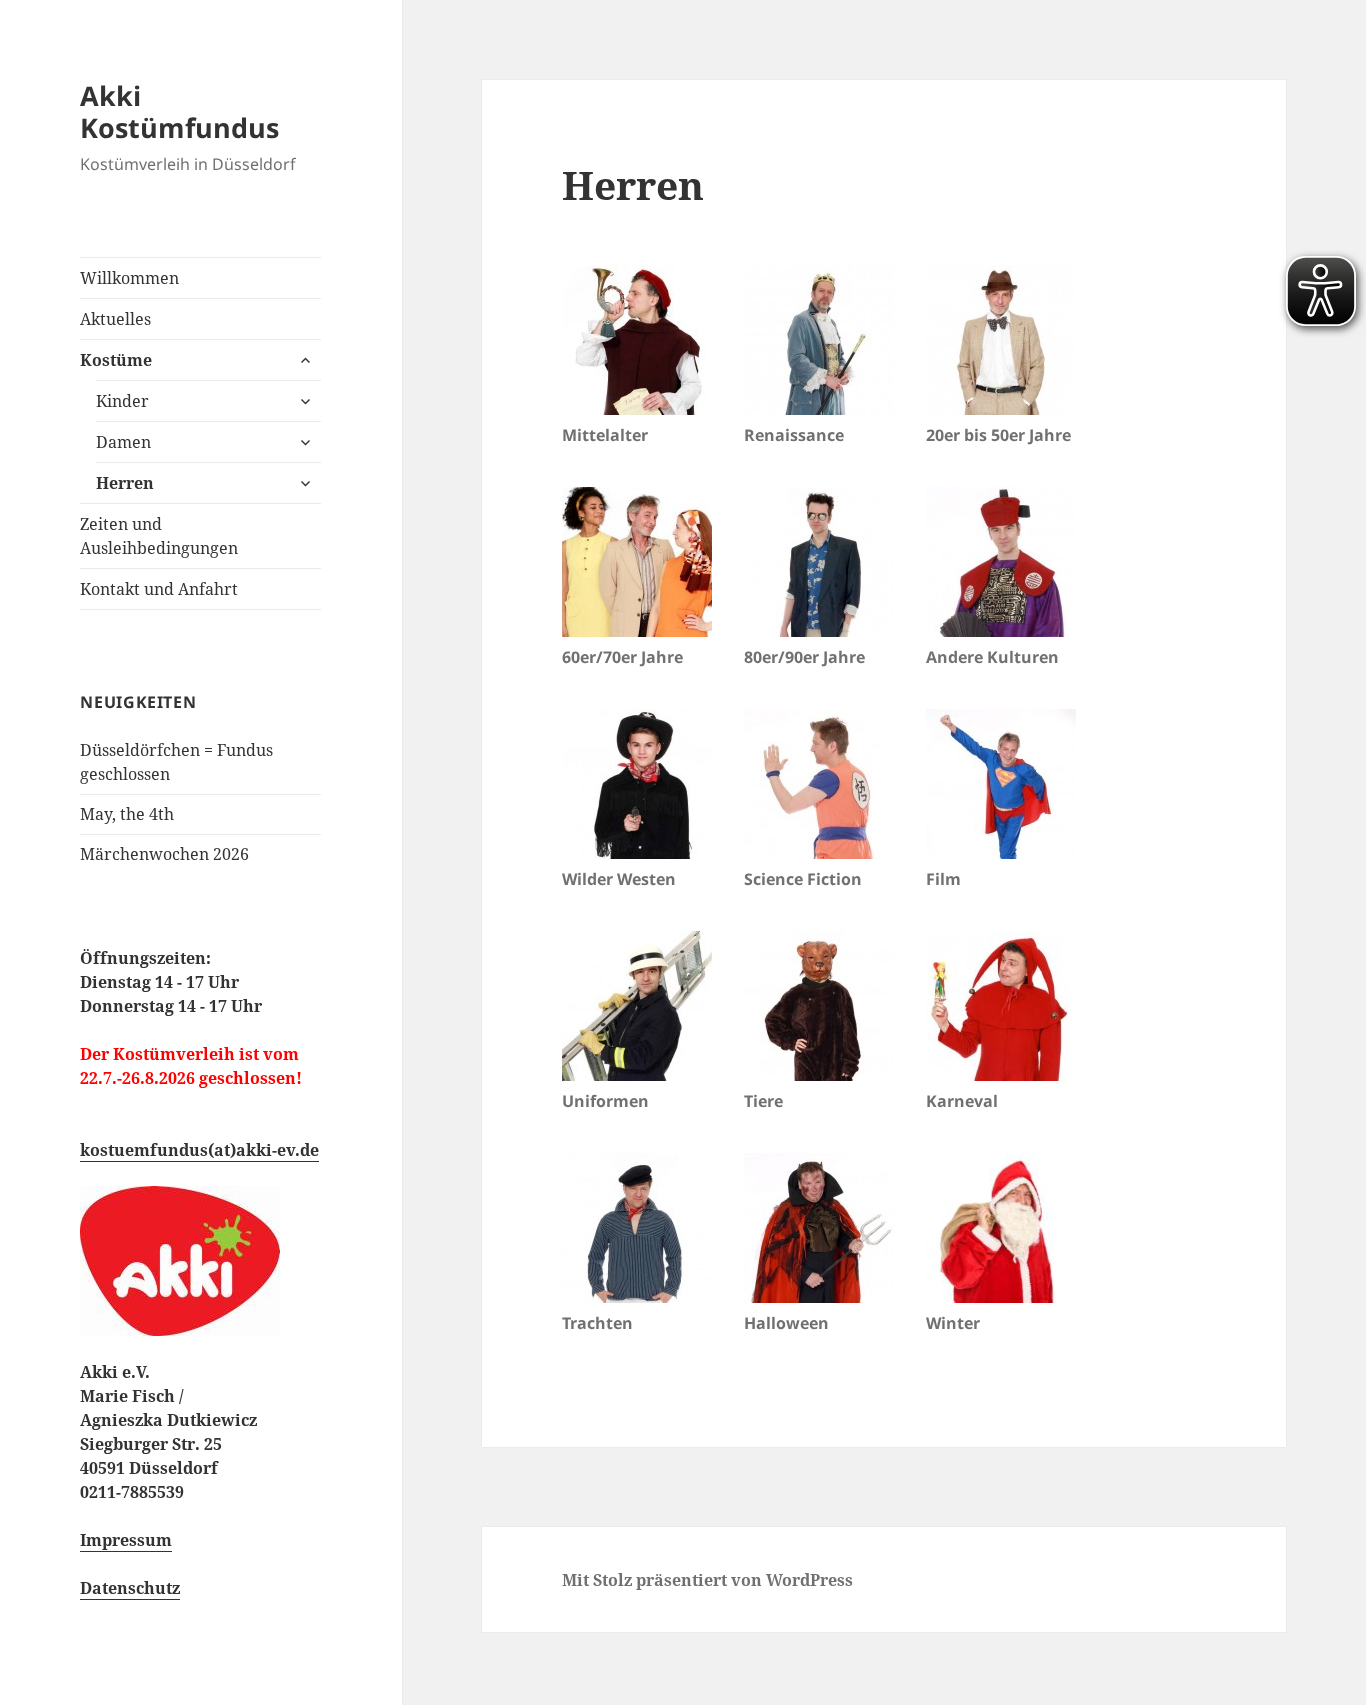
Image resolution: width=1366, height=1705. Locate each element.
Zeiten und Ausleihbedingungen (159, 536)
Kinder (122, 401)
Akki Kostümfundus (179, 111)
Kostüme (116, 360)
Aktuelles (115, 319)
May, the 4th (127, 814)
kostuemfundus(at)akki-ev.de (199, 1150)
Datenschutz (130, 1588)
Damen (123, 442)
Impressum (126, 1540)
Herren (125, 483)
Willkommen (129, 278)
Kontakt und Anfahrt (159, 589)
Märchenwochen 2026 (164, 854)
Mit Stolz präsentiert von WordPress (707, 1580)
